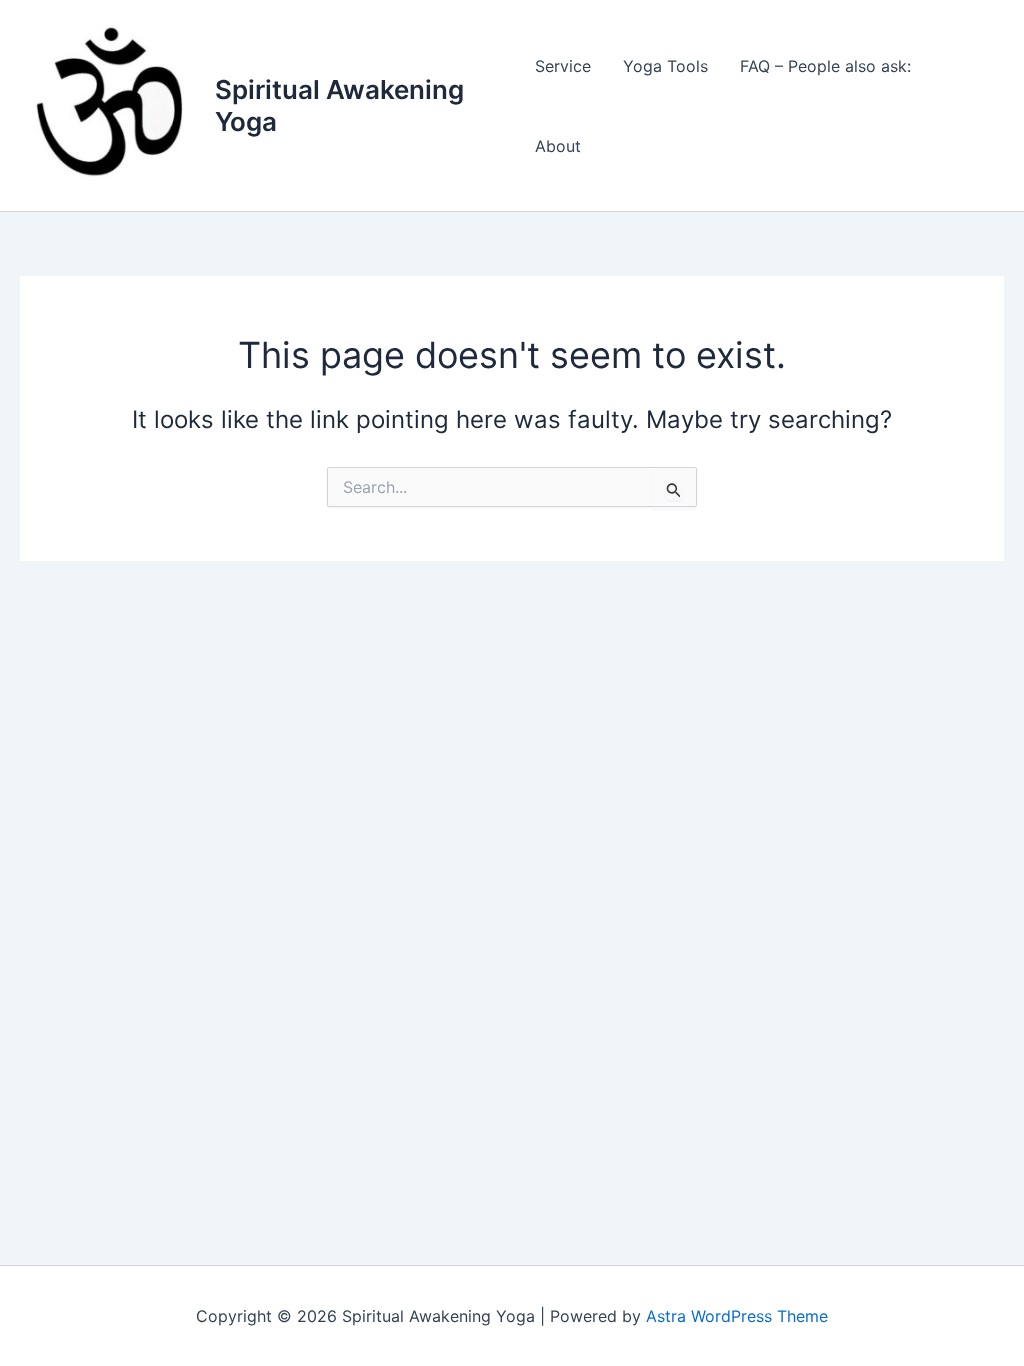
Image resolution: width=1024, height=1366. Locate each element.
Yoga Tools (665, 66)
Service (563, 66)
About (558, 146)
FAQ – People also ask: (825, 66)
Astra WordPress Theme (737, 1316)
